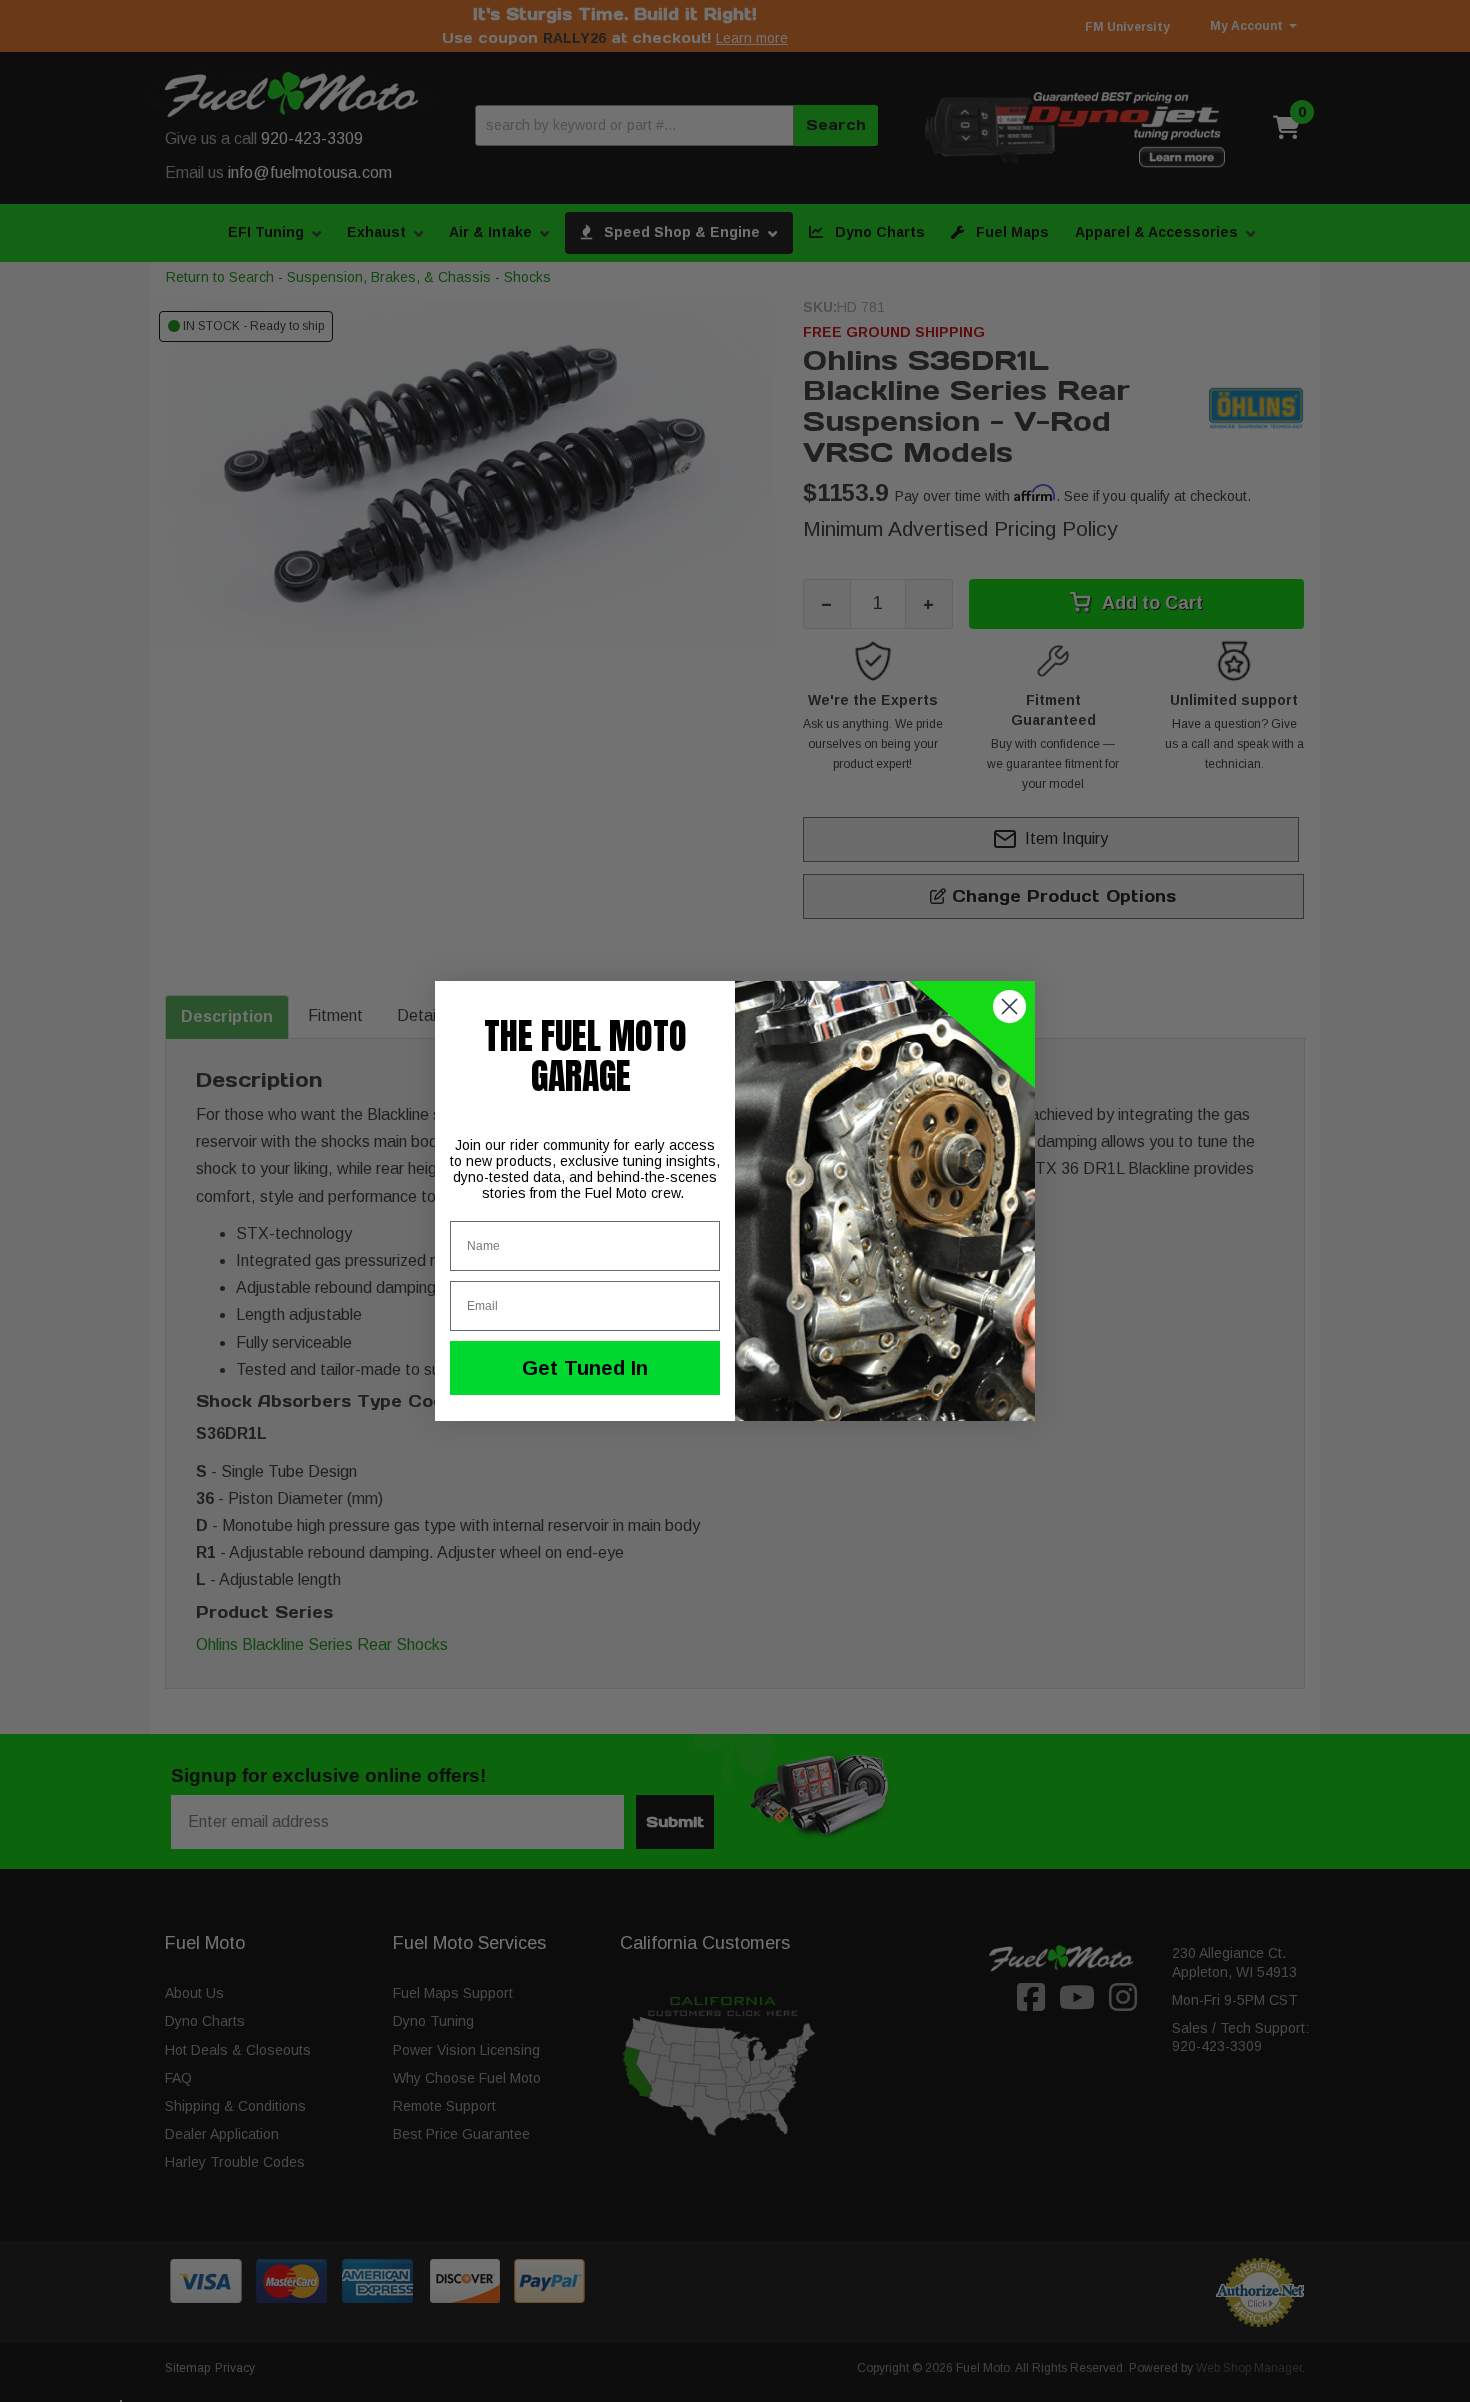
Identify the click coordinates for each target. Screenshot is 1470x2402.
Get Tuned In (585, 1368)
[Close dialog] (1009, 1006)
